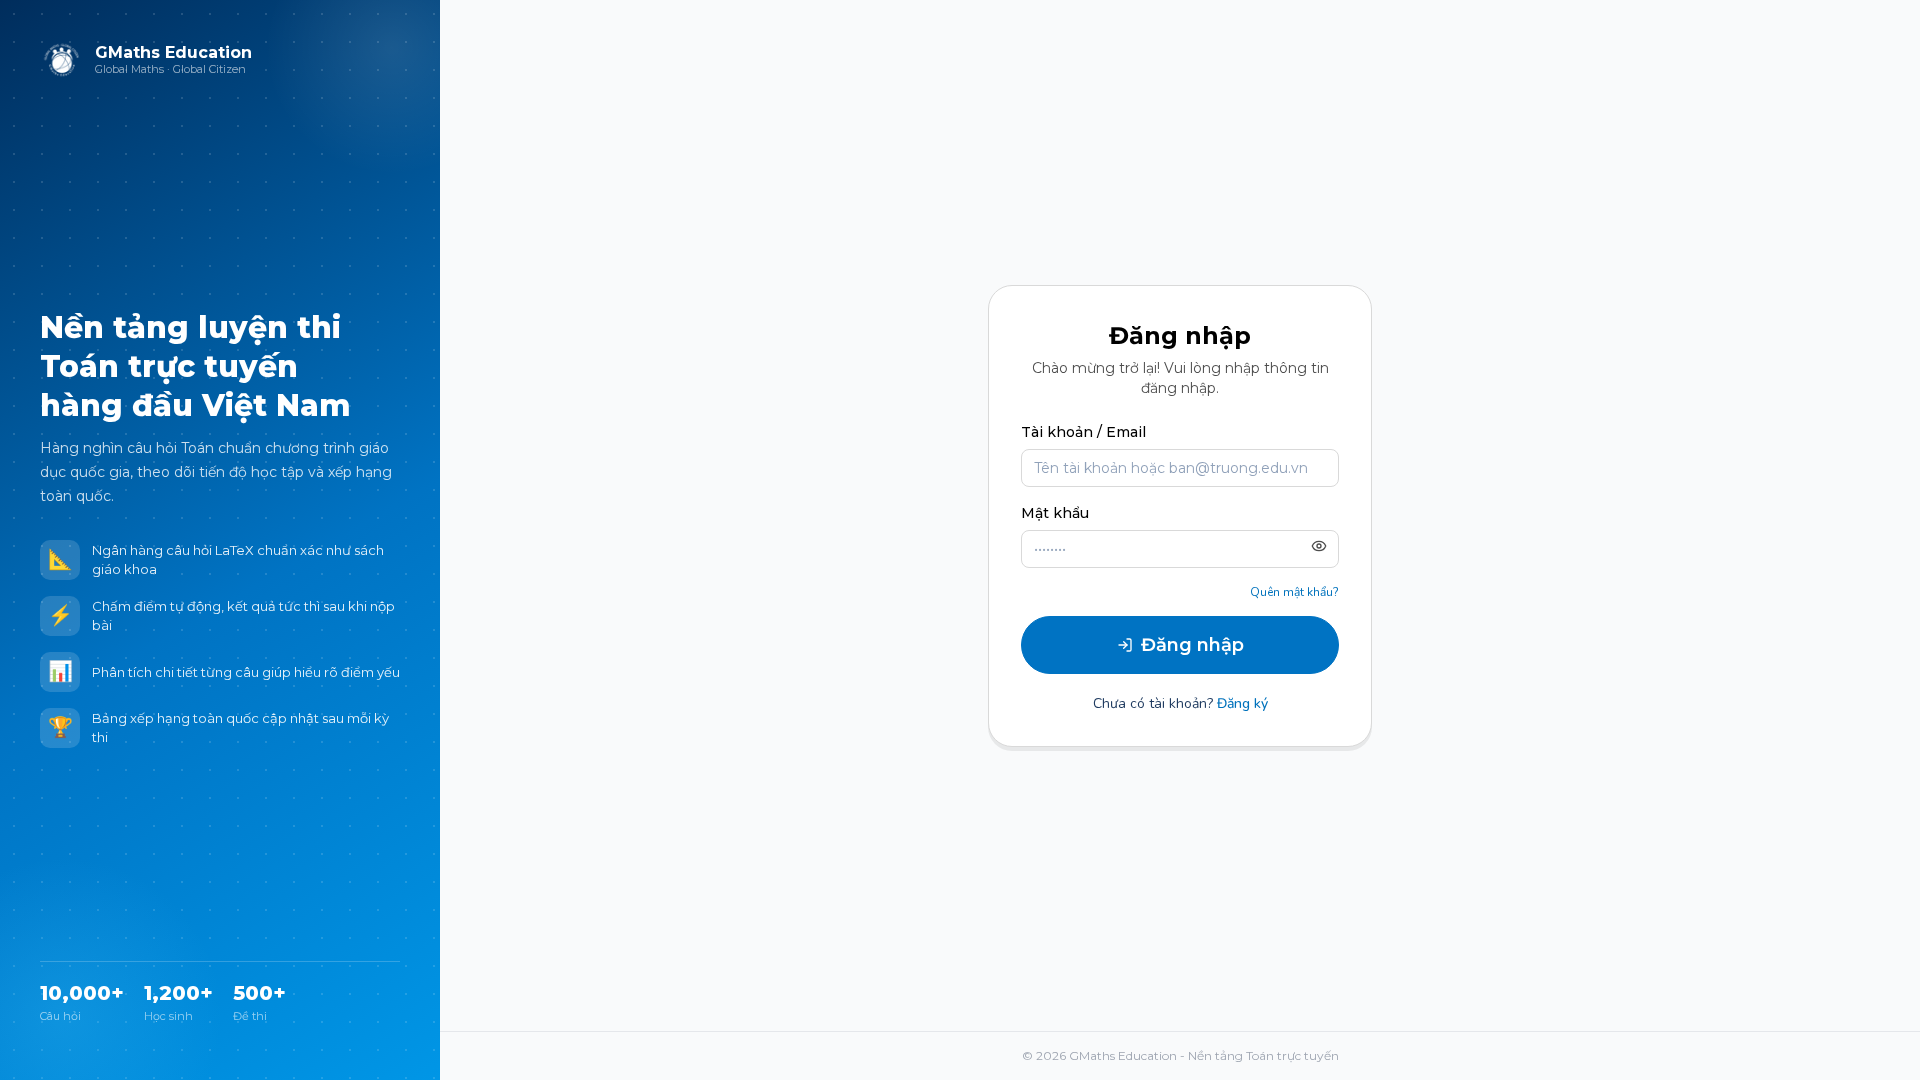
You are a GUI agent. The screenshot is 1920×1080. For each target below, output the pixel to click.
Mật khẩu (1055, 513)
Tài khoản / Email (1083, 432)
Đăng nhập (1192, 645)
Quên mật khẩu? (1294, 592)
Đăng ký (1242, 703)
